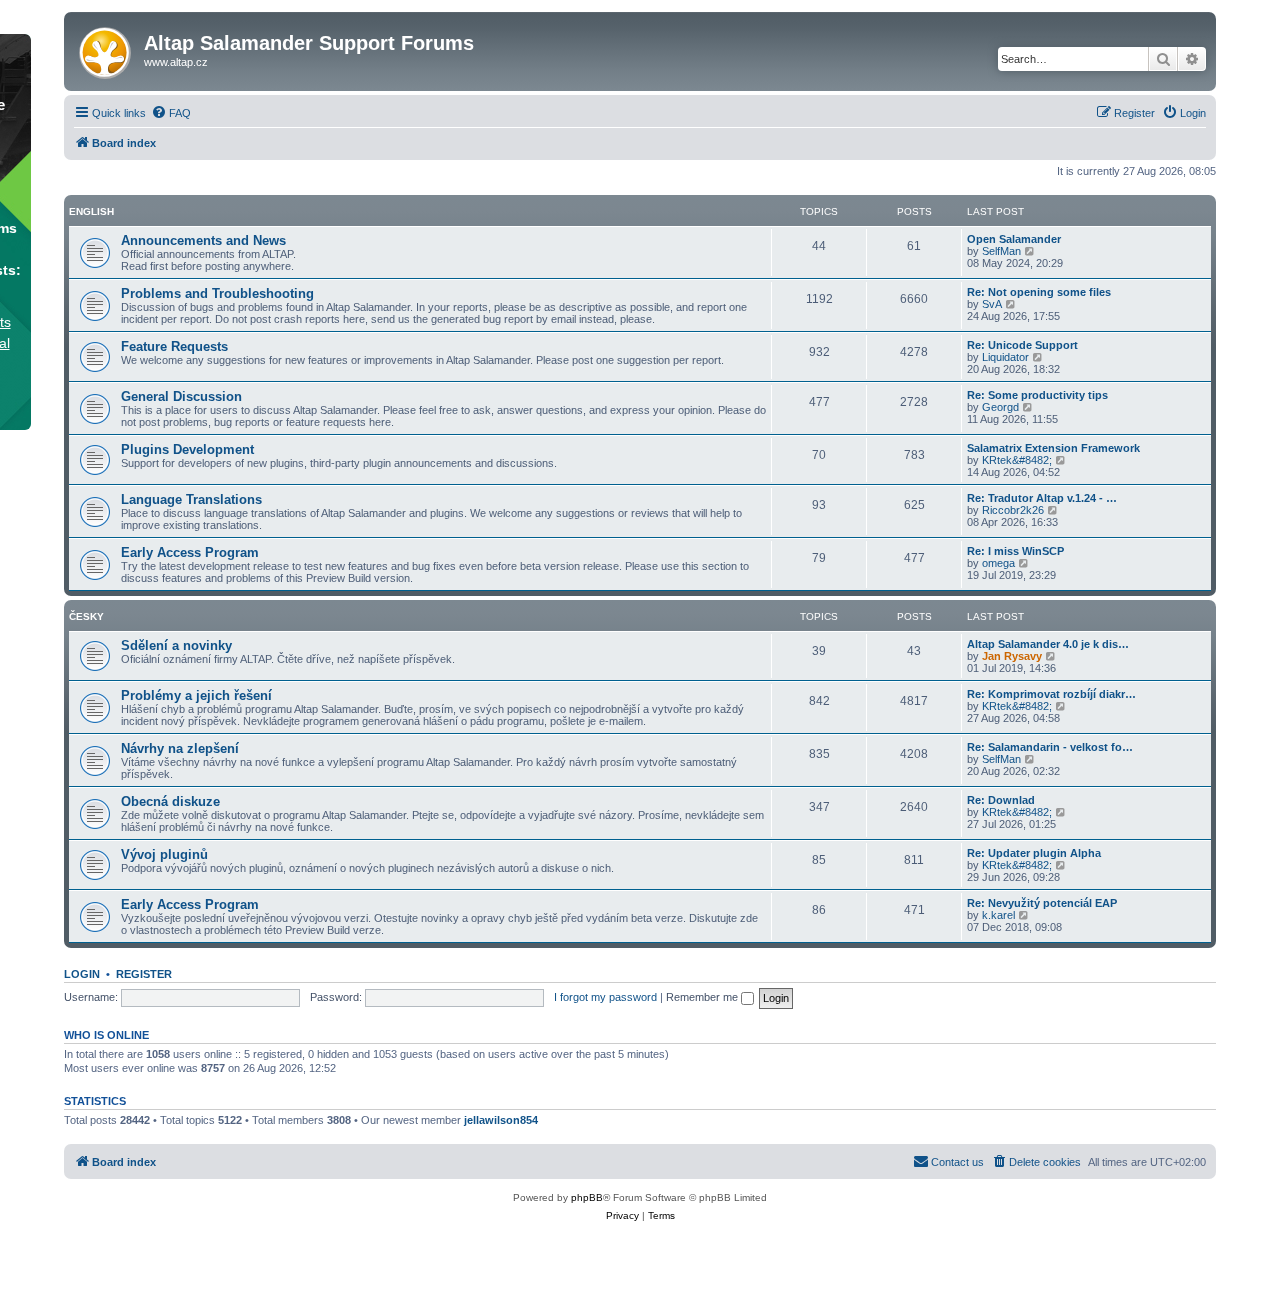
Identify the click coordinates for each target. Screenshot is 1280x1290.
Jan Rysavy (1012, 656)
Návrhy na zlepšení (180, 748)
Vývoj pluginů (164, 854)
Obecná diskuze (170, 801)
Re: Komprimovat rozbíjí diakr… (1051, 694)
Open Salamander (1014, 239)
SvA (992, 304)
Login (82, 974)
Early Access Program (190, 552)
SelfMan (1001, 251)
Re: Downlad (1001, 800)
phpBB (587, 1197)
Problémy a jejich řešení (196, 695)
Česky (86, 616)
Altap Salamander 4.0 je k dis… (1048, 644)
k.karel (998, 915)
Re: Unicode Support (1022, 345)
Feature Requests (174, 346)
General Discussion (181, 396)
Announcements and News (203, 240)
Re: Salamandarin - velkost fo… (1050, 747)
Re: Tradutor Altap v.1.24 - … (1042, 498)
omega (998, 563)
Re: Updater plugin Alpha (1034, 853)
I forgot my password (605, 997)
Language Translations (191, 499)
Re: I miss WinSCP (1015, 551)
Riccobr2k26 (1013, 510)
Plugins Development (187, 449)
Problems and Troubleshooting (217, 293)
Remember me (703, 997)
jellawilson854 (501, 1120)
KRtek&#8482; (1017, 460)
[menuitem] (171, 113)
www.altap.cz (176, 62)
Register (144, 974)
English (91, 211)
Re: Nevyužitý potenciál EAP (1042, 903)
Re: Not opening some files (1039, 292)
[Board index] (106, 49)
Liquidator (1005, 357)
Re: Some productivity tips (1037, 395)
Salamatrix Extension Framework (1053, 448)
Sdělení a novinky (176, 645)
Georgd (1000, 407)
